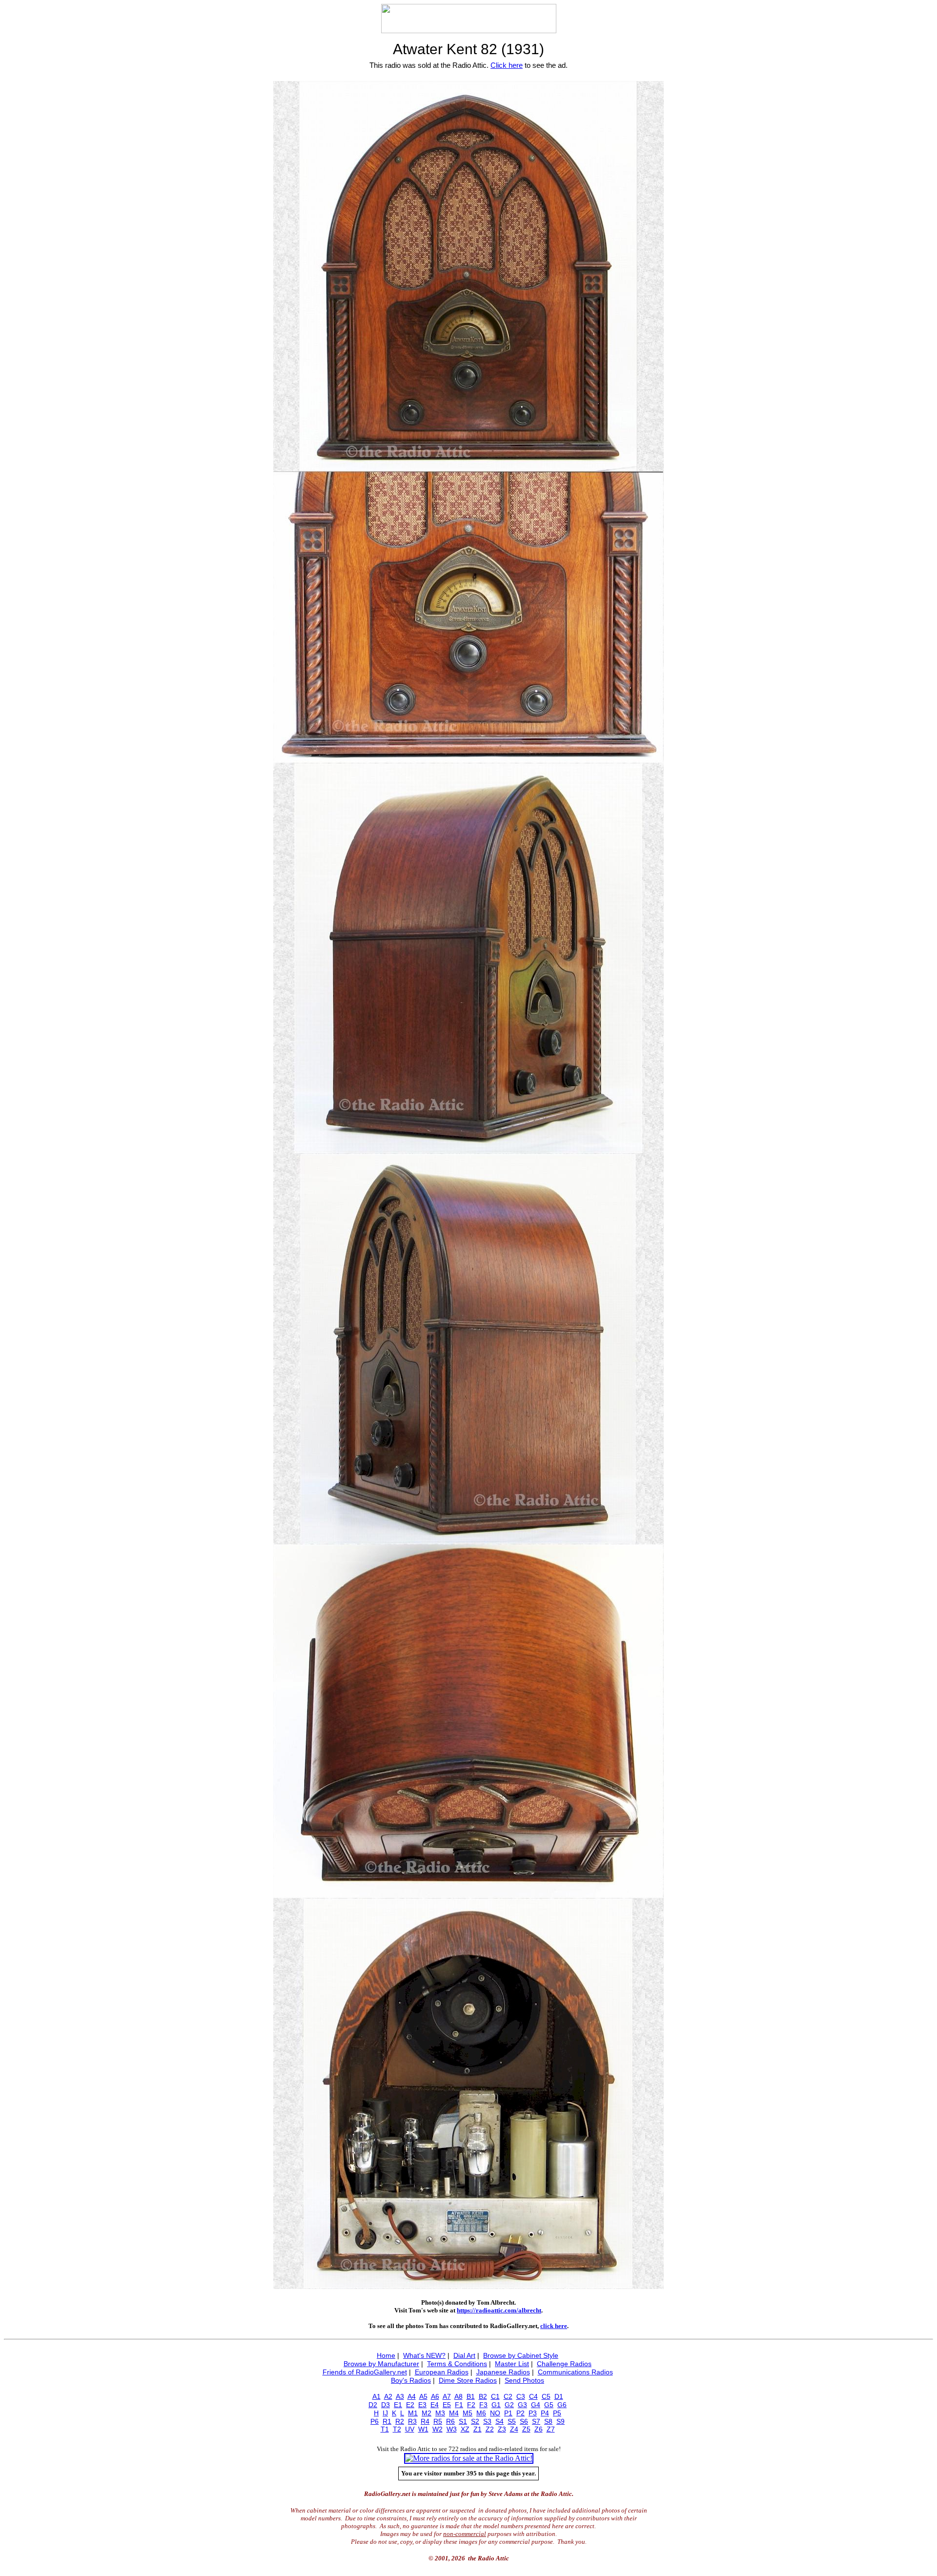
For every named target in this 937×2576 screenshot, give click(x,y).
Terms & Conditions (457, 2364)
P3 (533, 2413)
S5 (512, 2421)
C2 (508, 2396)
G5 (549, 2405)
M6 (481, 2413)
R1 (387, 2421)
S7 (536, 2421)
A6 (435, 2396)
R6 (450, 2421)
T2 (397, 2429)
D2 (373, 2405)
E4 (435, 2405)
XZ (465, 2429)
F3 (483, 2405)
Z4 (514, 2429)
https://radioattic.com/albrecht (499, 2310)
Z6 (539, 2429)
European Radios (442, 2372)
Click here (507, 65)
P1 (508, 2413)
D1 (559, 2396)
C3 (521, 2396)
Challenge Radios (564, 2364)
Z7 (551, 2429)
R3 (412, 2421)
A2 (388, 2396)
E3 (422, 2405)
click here (554, 2326)
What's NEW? (424, 2355)
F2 (471, 2405)
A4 (412, 2396)
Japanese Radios (503, 2372)
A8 (458, 2396)
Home (386, 2355)
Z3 (502, 2429)
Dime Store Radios (468, 2380)
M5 (468, 2413)
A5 (423, 2396)
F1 (459, 2405)
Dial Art (464, 2355)
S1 (463, 2421)
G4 (536, 2405)
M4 (454, 2413)
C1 (495, 2396)
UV (410, 2429)
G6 (562, 2405)
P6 (375, 2421)
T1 (385, 2429)
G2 (509, 2405)
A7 (447, 2396)
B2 (483, 2396)
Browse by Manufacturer (381, 2364)
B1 (471, 2396)
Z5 (526, 2429)
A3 (400, 2396)
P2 (520, 2413)
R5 (438, 2421)
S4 (499, 2421)
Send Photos (524, 2380)
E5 (447, 2405)
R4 (425, 2421)
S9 (560, 2421)
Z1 (478, 2429)
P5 (557, 2413)
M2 (427, 2413)
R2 (400, 2421)
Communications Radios (575, 2372)
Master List (512, 2364)
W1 (423, 2429)
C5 (546, 2396)
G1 (496, 2405)
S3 (487, 2421)
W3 (452, 2429)
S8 (548, 2421)
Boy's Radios (411, 2380)
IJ (385, 2413)
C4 (533, 2396)
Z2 (490, 2429)
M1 (413, 2413)
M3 (440, 2413)
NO (495, 2413)
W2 (438, 2429)
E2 (410, 2405)
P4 (545, 2413)
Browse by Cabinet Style (521, 2355)
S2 (475, 2421)
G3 (522, 2405)
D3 (386, 2405)
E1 (398, 2405)
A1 (377, 2396)
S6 (524, 2421)
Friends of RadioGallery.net (365, 2372)
